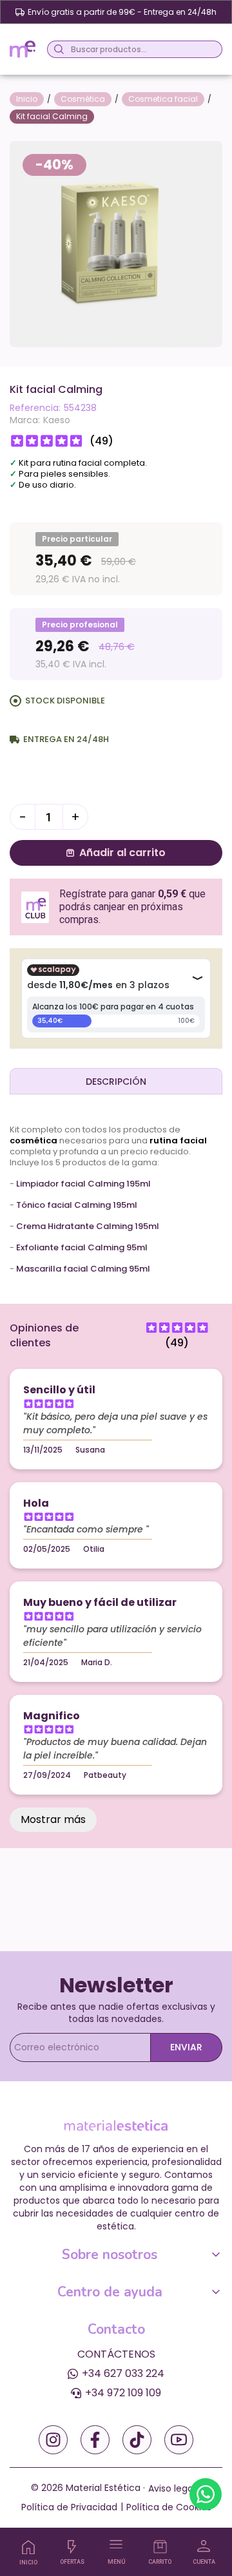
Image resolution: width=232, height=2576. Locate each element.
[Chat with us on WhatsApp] (206, 2494)
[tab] (116, 1081)
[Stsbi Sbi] (53, 2440)
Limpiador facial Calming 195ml (83, 1184)
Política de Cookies (169, 2507)
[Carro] (160, 2547)
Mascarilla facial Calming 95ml (83, 1269)
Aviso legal (172, 2488)
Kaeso (57, 420)
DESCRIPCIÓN (116, 1082)
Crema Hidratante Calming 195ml (88, 1226)
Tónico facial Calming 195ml (77, 1205)
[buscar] (57, 49)
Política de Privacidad (69, 2507)
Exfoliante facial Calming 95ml (82, 1247)
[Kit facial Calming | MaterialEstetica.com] (116, 243)
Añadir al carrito (122, 853)
